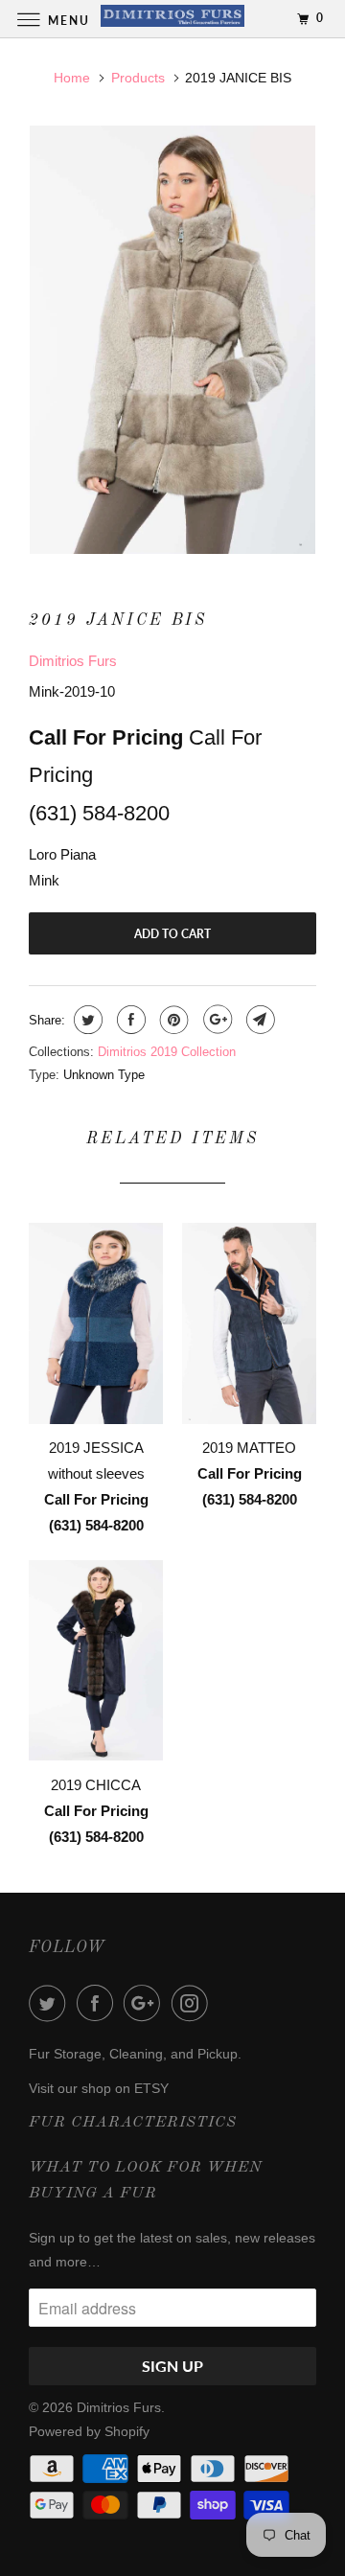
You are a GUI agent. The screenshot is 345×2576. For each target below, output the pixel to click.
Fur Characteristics (133, 2123)
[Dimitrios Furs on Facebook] (99, 2003)
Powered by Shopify (89, 2431)
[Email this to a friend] (258, 1020)
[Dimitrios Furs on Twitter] (51, 2003)
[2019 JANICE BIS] (172, 340)
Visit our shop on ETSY (99, 2088)
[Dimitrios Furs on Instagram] (194, 2003)
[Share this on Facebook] (129, 1020)
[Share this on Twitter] (86, 1020)
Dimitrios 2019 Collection (167, 1052)
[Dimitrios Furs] (172, 19)
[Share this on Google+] (215, 1020)
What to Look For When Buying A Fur (146, 2181)
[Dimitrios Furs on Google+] (146, 2003)
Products (138, 78)
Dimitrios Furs (73, 661)
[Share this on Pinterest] (172, 1020)
